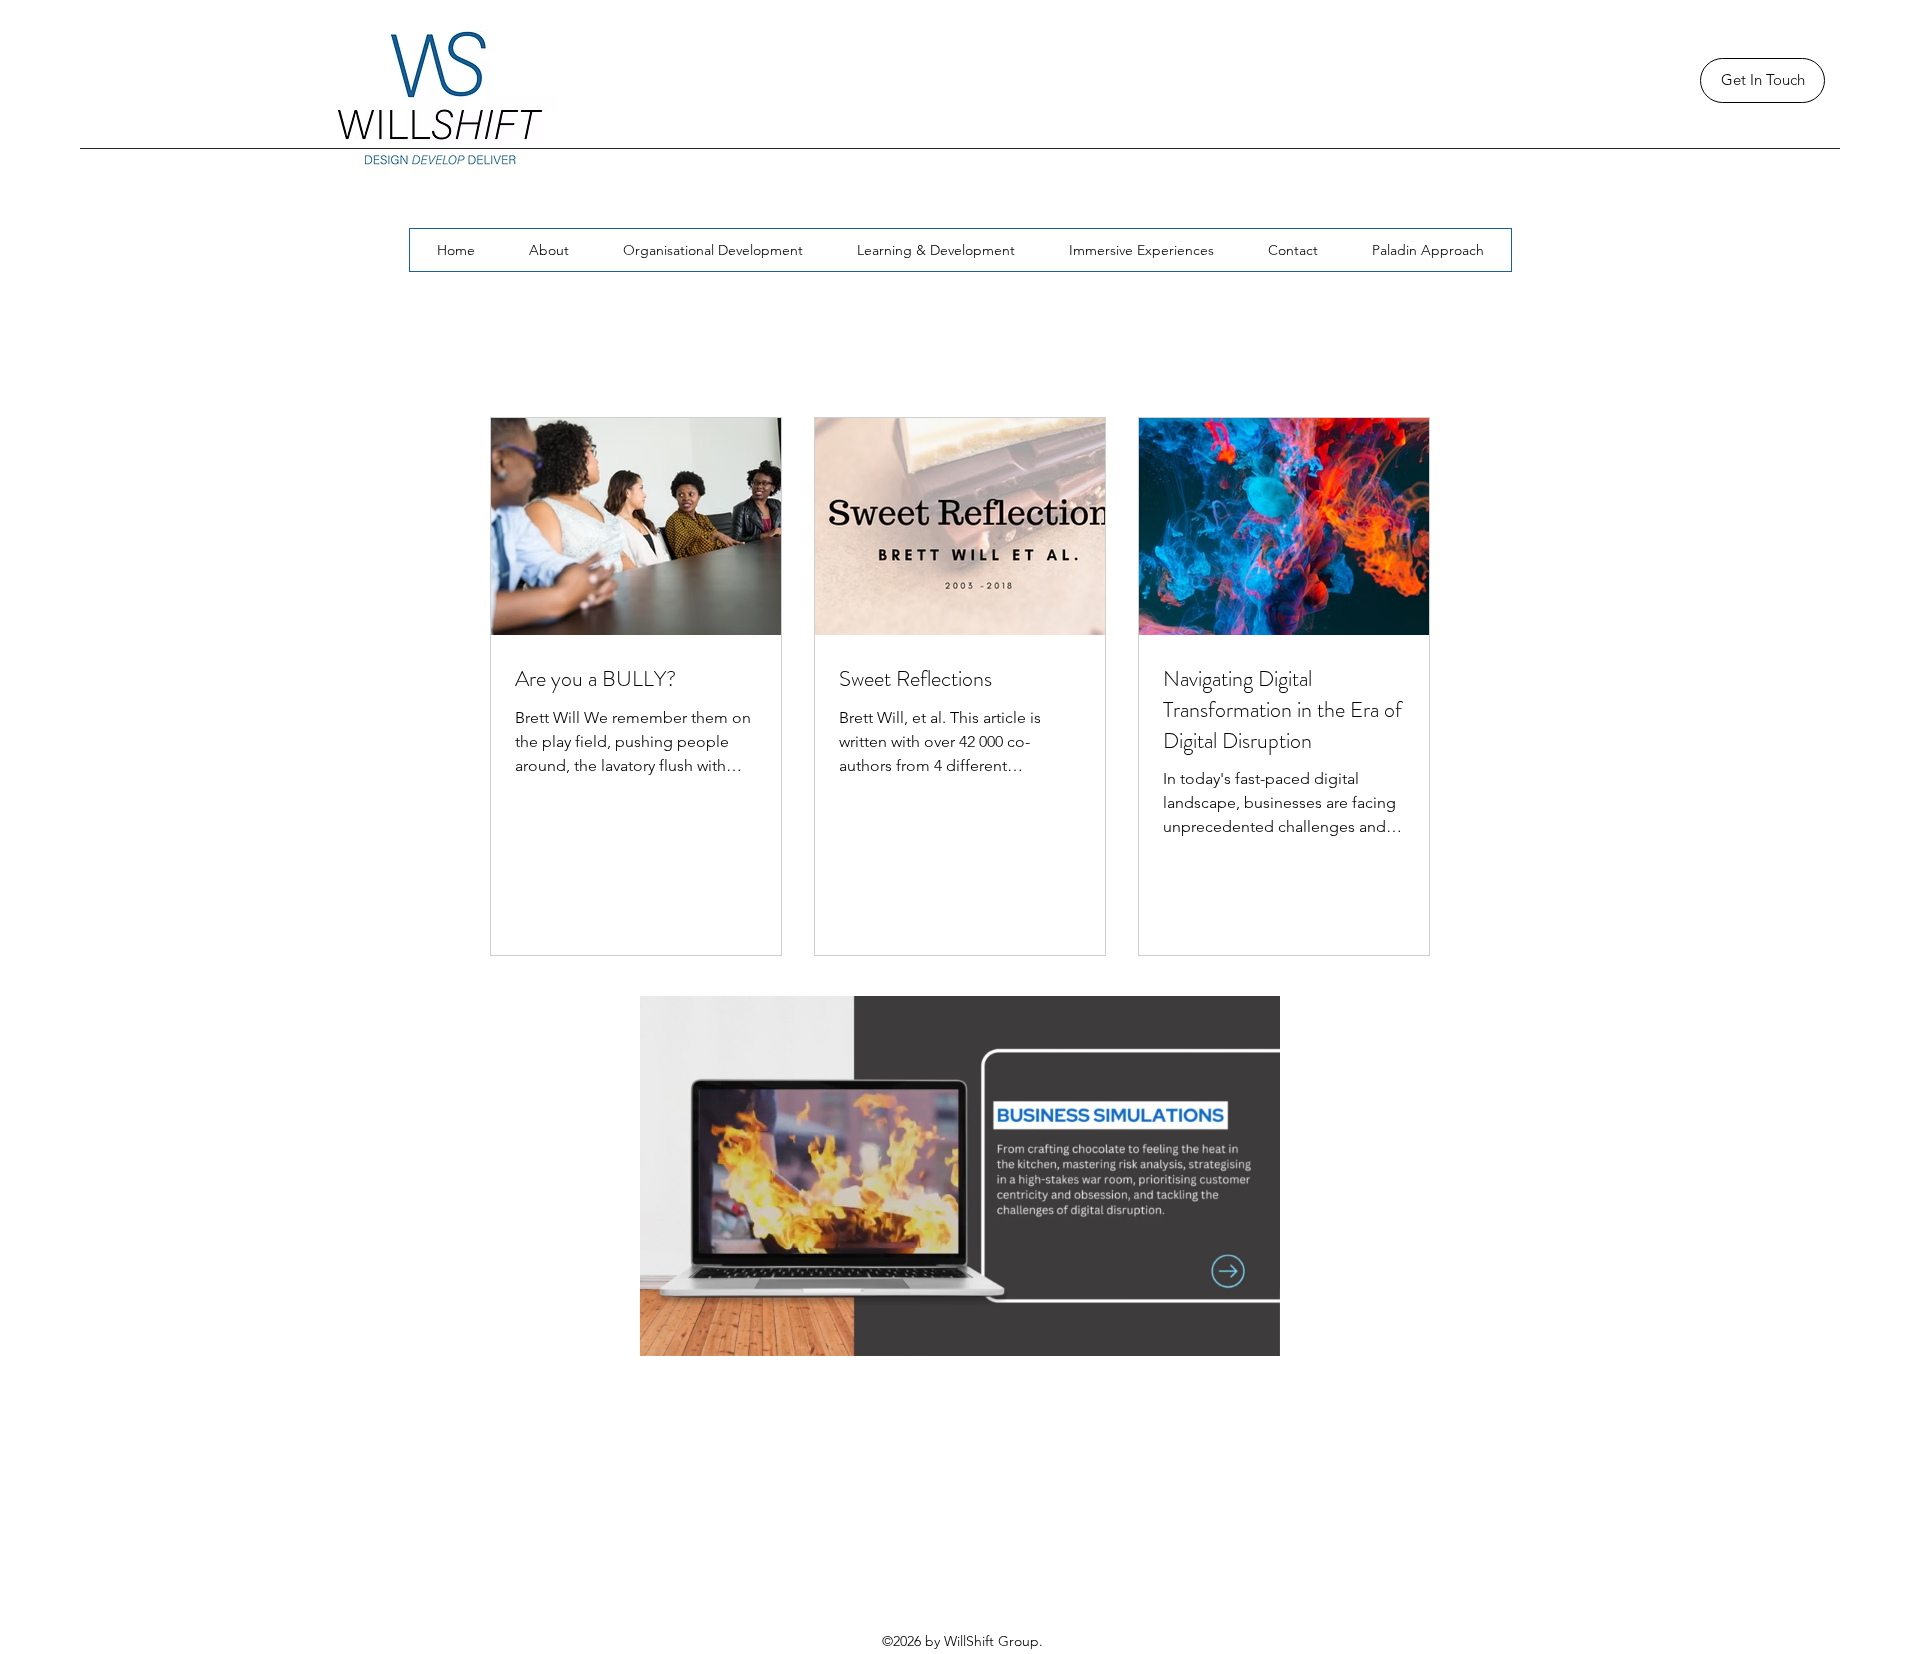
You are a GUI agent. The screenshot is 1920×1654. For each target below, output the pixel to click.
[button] (1254, 1334)
